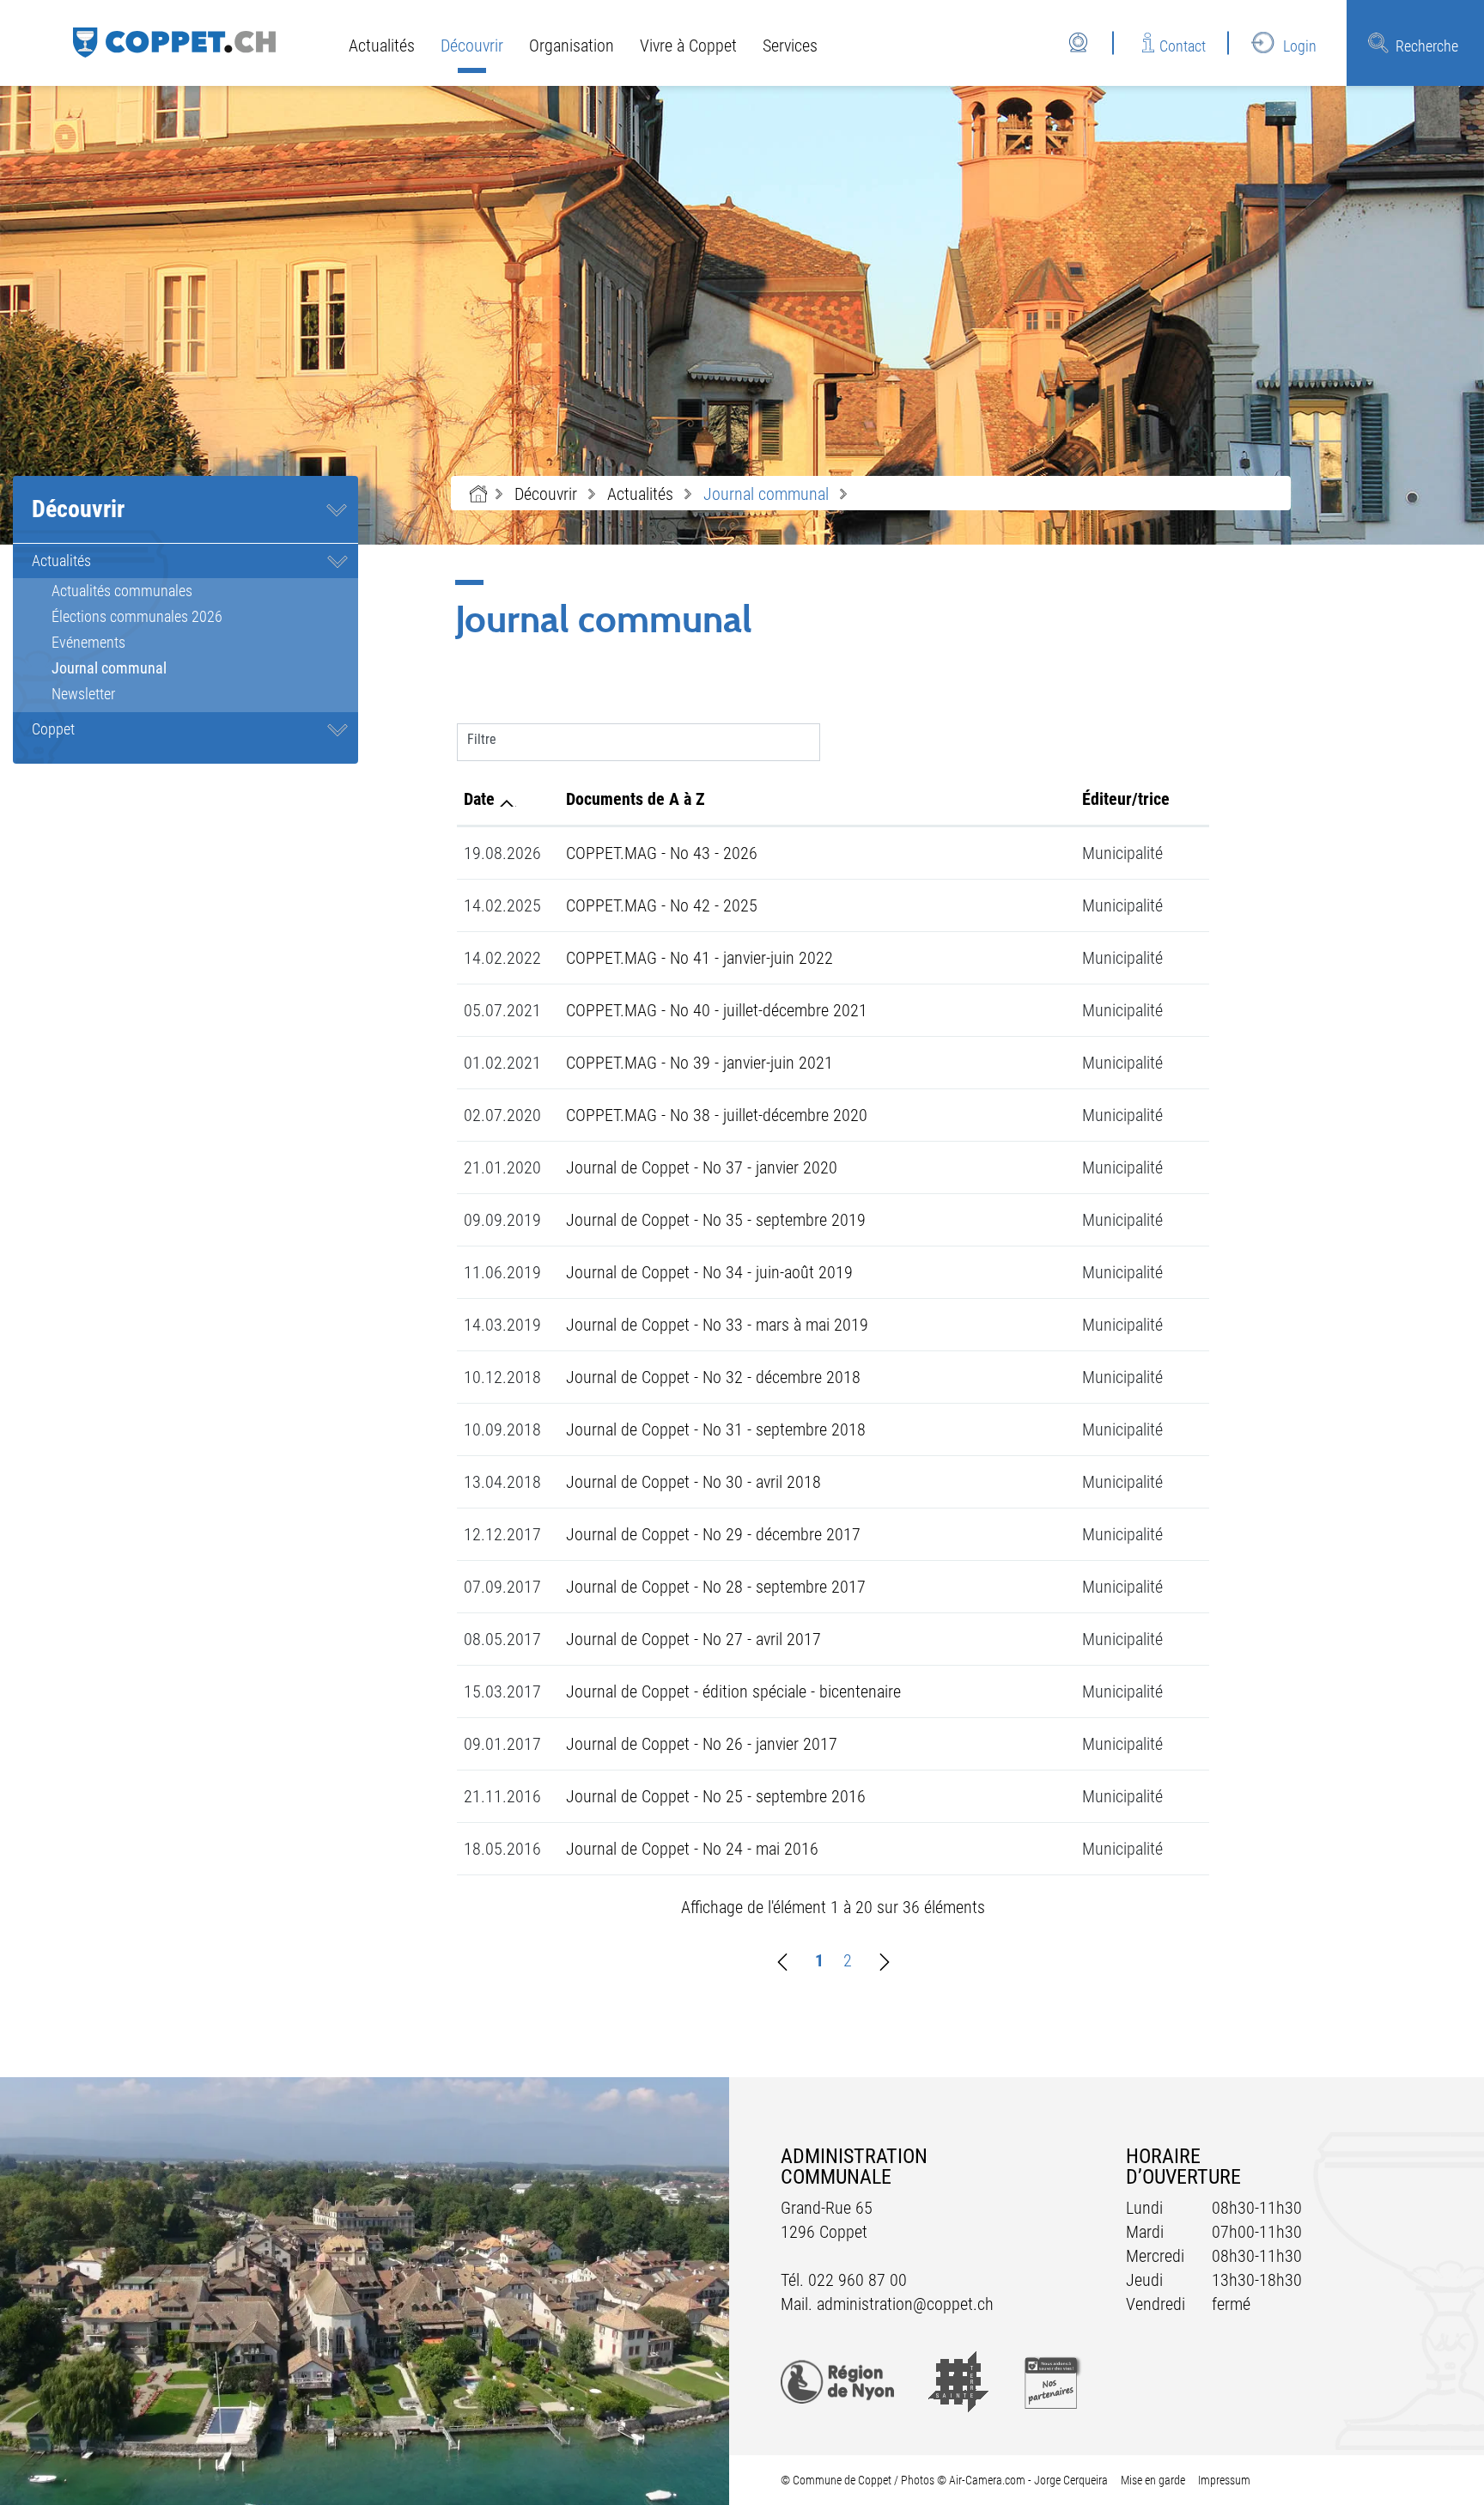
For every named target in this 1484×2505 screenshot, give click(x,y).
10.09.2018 (502, 1429)
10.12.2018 (502, 1377)
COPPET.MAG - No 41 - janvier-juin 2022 (699, 958)
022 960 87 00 (858, 2280)
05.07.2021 (502, 1010)
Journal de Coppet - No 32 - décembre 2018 (713, 1377)
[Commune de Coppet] (174, 41)
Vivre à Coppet (688, 46)
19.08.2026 (502, 853)
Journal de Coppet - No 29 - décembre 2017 (713, 1534)
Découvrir (472, 46)
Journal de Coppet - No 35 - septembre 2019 (716, 1220)
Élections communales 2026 (137, 616)
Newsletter (83, 694)
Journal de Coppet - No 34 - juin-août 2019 (709, 1272)
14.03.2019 (502, 1325)
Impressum (1224, 2480)
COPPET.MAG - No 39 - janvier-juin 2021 (699, 1063)
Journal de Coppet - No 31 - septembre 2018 (716, 1429)
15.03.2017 (502, 1691)
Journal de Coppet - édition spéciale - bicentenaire (733, 1691)
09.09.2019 (502, 1220)
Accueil (478, 494)
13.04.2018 (502, 1482)
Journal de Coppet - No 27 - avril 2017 (693, 1639)
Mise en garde (1153, 2480)
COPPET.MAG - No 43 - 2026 (662, 853)
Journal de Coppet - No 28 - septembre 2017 (716, 1587)
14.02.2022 (502, 958)
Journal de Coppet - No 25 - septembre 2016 (716, 1796)
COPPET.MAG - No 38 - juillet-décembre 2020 (717, 1115)
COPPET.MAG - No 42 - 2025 (662, 905)
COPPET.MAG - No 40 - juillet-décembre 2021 (717, 1010)
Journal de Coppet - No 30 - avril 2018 (693, 1482)
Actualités (382, 46)
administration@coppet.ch (905, 2304)
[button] (546, 494)
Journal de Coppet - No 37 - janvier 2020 (702, 1167)
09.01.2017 (502, 1744)
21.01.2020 (502, 1167)
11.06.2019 (502, 1272)
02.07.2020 (502, 1115)
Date (479, 799)
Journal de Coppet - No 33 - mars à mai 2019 (717, 1325)
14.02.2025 (502, 905)
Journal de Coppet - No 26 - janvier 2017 (702, 1744)
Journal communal (149, 668)
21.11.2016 (502, 1796)
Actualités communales (122, 591)
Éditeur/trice (1126, 799)
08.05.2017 (502, 1639)
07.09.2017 (502, 1587)
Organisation (572, 46)
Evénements (88, 642)
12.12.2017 (502, 1534)
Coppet (53, 729)
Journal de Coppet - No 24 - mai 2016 (692, 1849)
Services (790, 46)
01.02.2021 (502, 1063)
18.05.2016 (502, 1849)
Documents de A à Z (636, 799)
